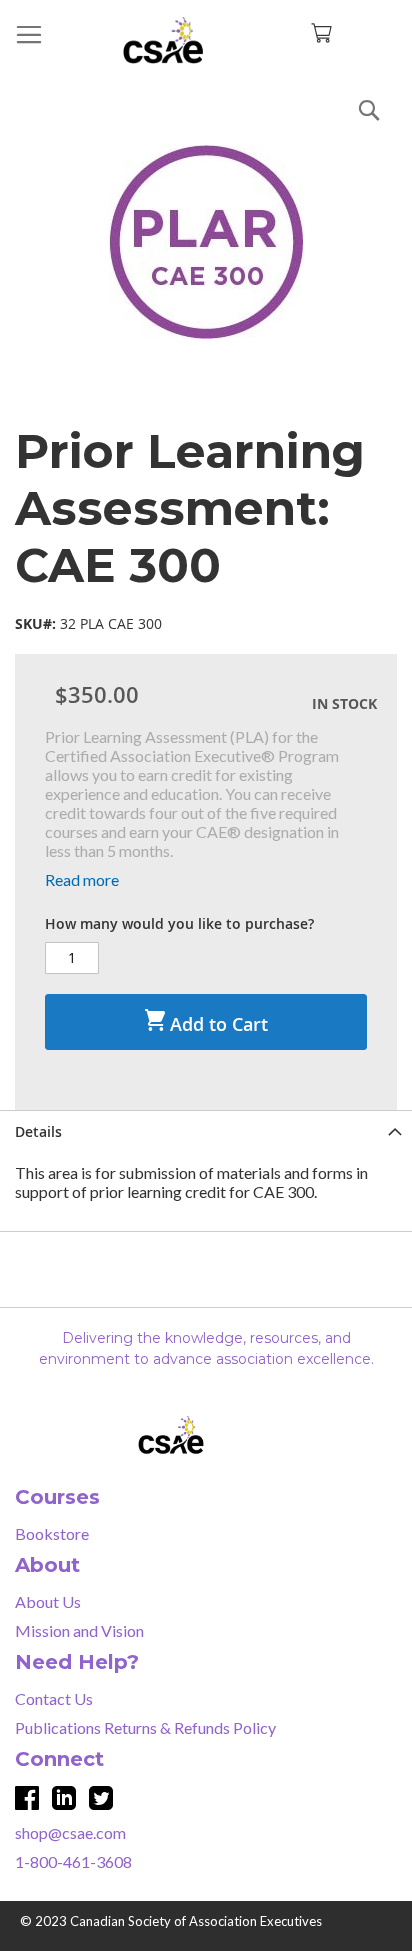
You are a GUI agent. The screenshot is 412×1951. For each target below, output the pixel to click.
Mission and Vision (79, 1630)
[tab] (206, 1131)
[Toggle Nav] (29, 35)
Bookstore (52, 1533)
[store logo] (206, 40)
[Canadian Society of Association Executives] (206, 1435)
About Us (48, 1601)
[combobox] (206, 106)
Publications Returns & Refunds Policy (145, 1727)
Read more (82, 879)
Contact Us (54, 1698)
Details (38, 1131)
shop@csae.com (70, 1832)
